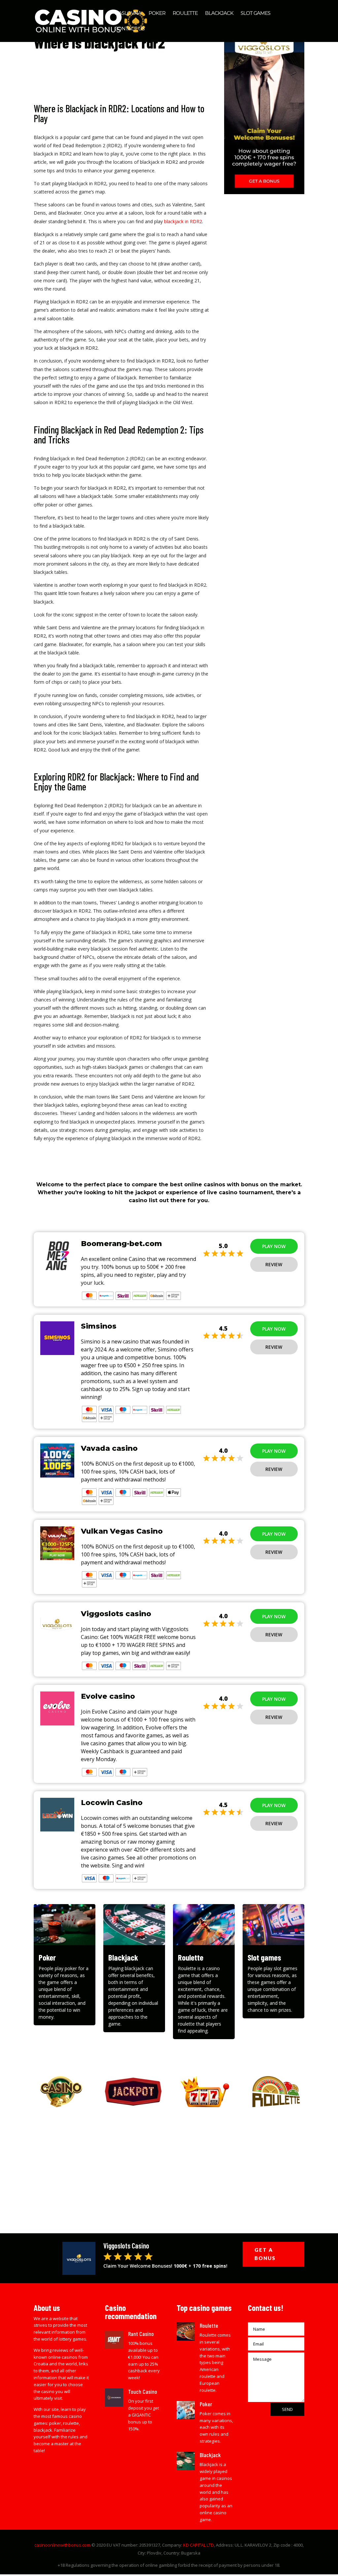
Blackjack (219, 14)
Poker (157, 14)
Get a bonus (265, 2254)
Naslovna (128, 14)
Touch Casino (143, 2391)
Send (287, 2409)
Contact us (130, 29)
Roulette (185, 14)
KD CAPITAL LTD (199, 2545)
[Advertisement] (169, 2167)
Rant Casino (141, 2334)
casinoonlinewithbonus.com (62, 2545)
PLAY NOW (274, 1246)
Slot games (255, 14)
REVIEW (274, 1264)
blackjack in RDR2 (183, 221)
